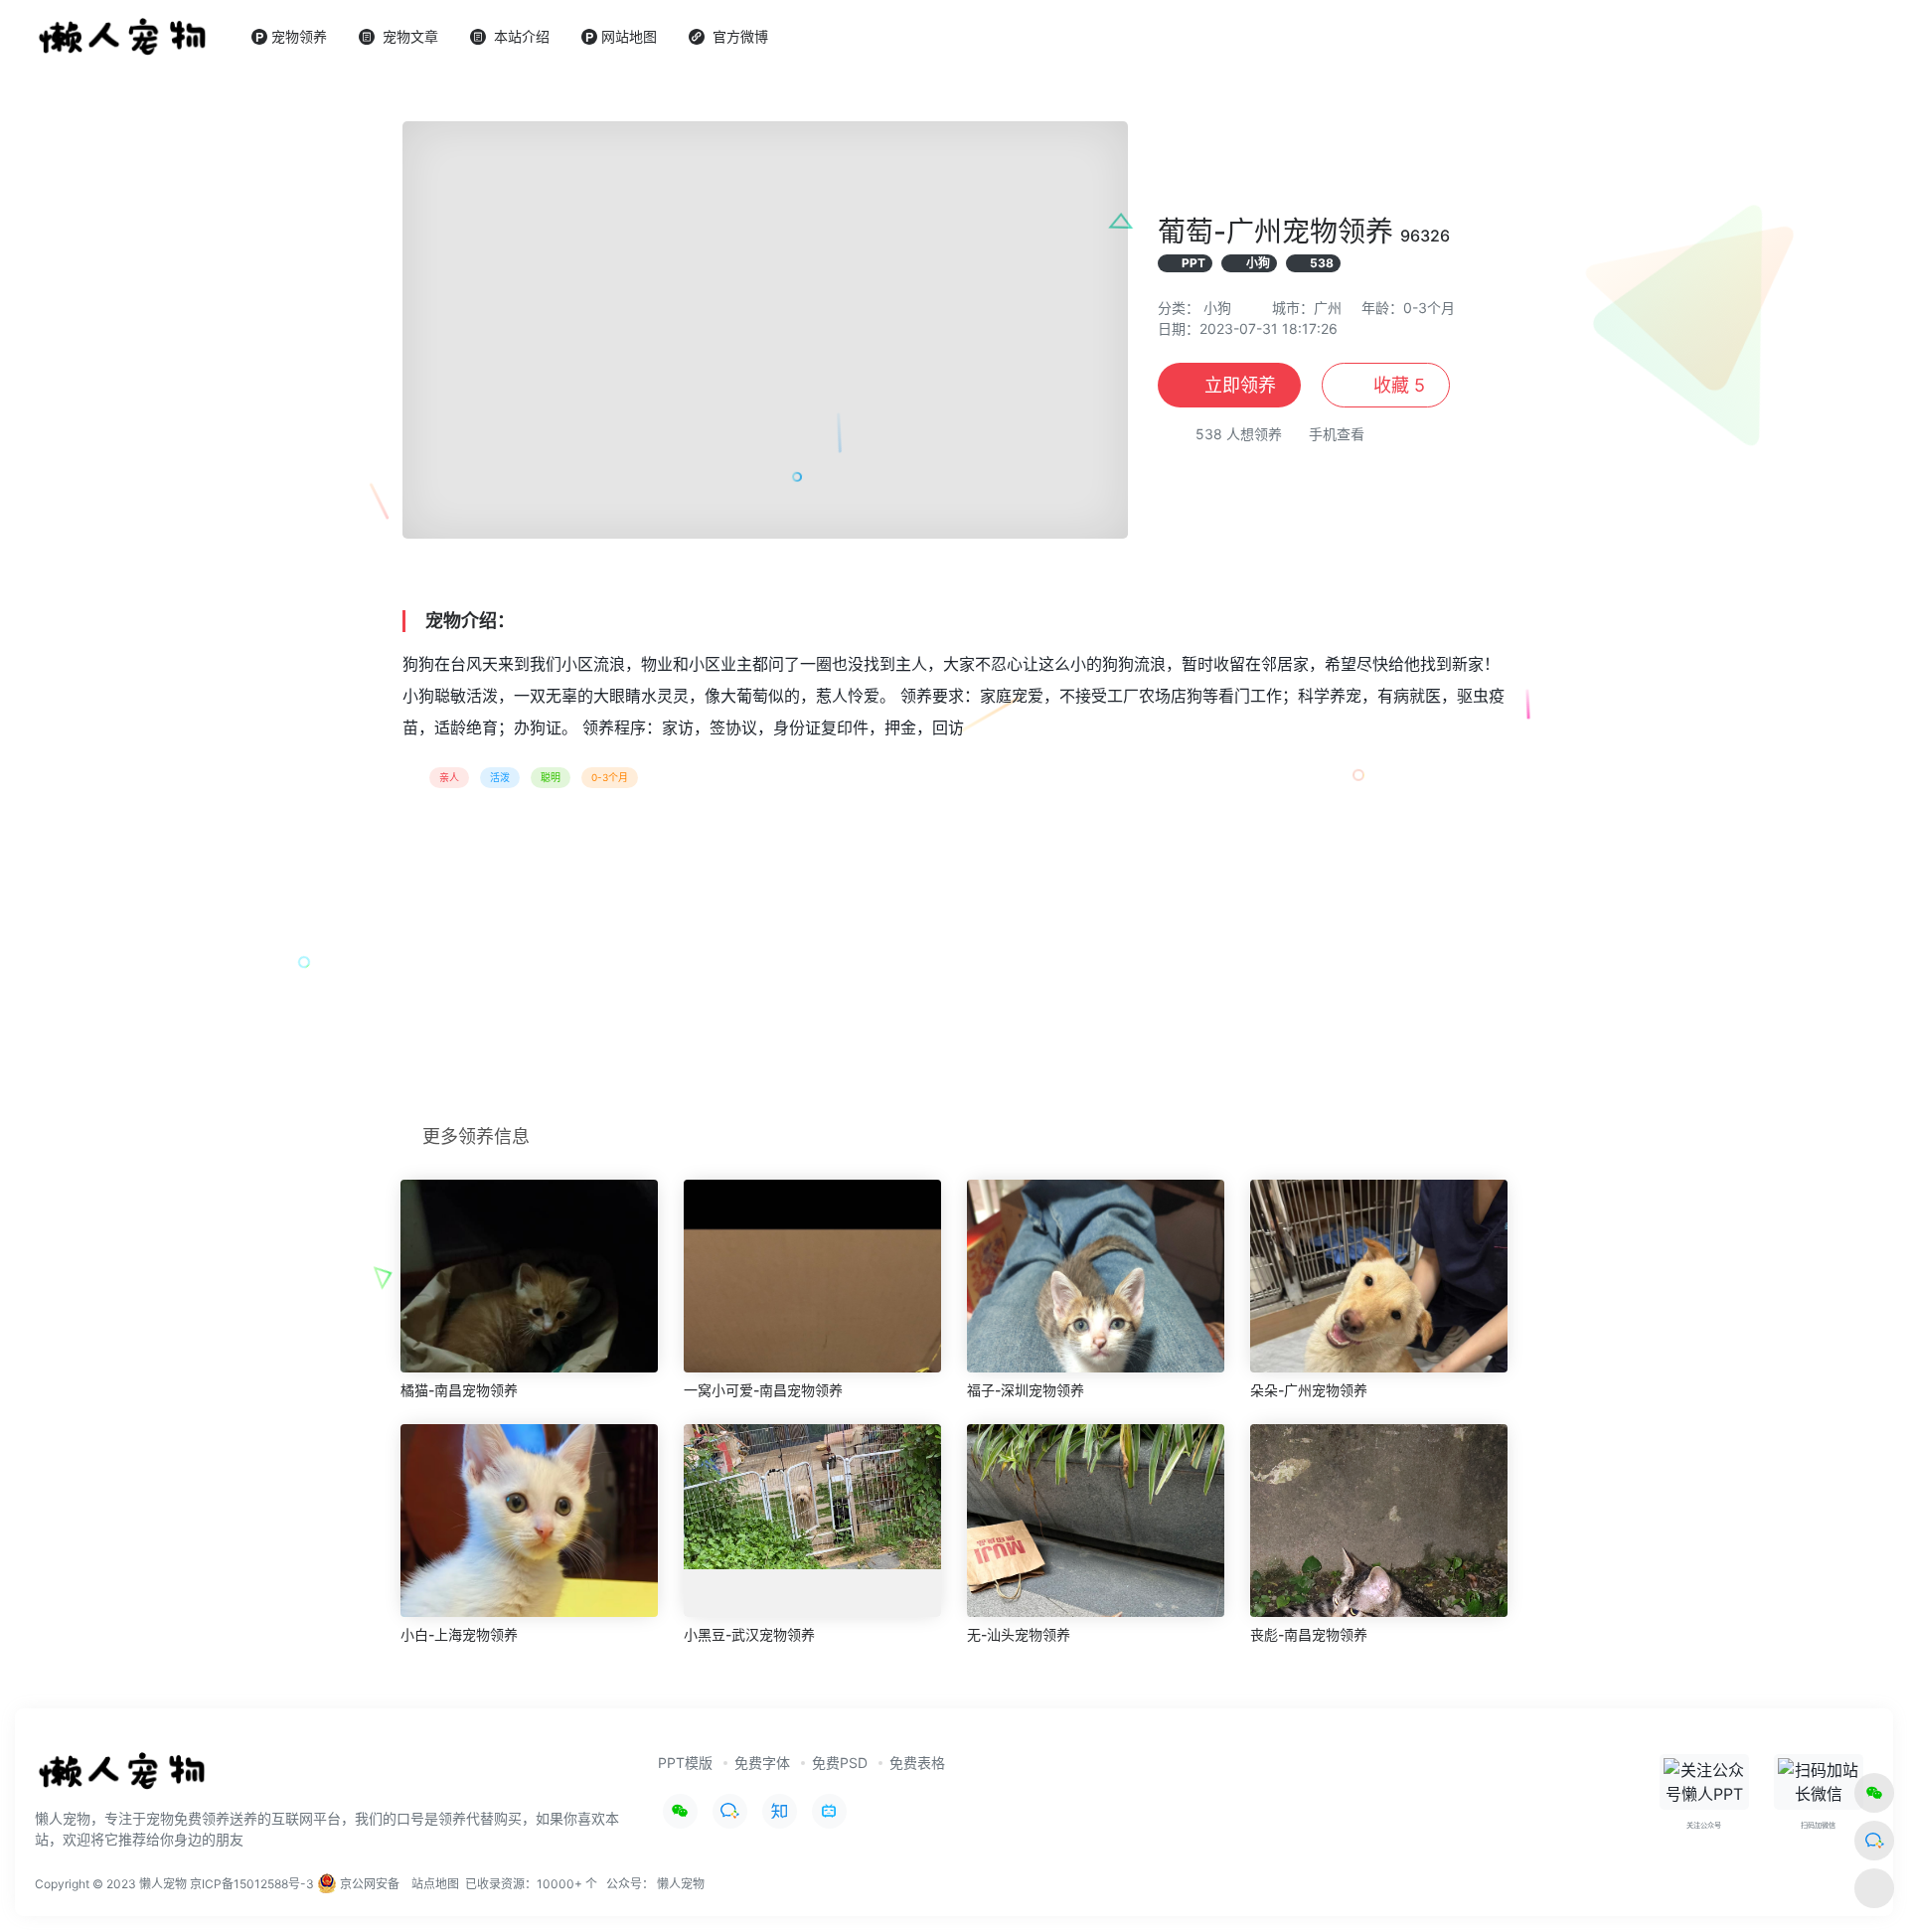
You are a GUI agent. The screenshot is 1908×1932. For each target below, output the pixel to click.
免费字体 (762, 1763)
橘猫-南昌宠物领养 (459, 1390)
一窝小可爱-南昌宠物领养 (763, 1390)
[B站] (829, 1811)
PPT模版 (685, 1763)
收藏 (1397, 385)
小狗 (1217, 308)
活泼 (500, 777)
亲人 (449, 777)
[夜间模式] (1874, 1888)
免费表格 (917, 1763)
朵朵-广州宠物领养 (1309, 1390)
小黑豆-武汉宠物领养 (749, 1634)
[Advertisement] (954, 963)
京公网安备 (368, 1884)
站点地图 (435, 1884)
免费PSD (840, 1763)
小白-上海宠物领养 (459, 1634)
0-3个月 (610, 777)
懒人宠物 (681, 1884)
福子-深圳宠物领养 (1026, 1390)
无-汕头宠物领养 (1019, 1634)
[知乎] (780, 1811)
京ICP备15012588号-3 (252, 1884)
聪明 (551, 777)
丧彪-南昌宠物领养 (1309, 1634)
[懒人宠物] (125, 1779)
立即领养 (1240, 385)
